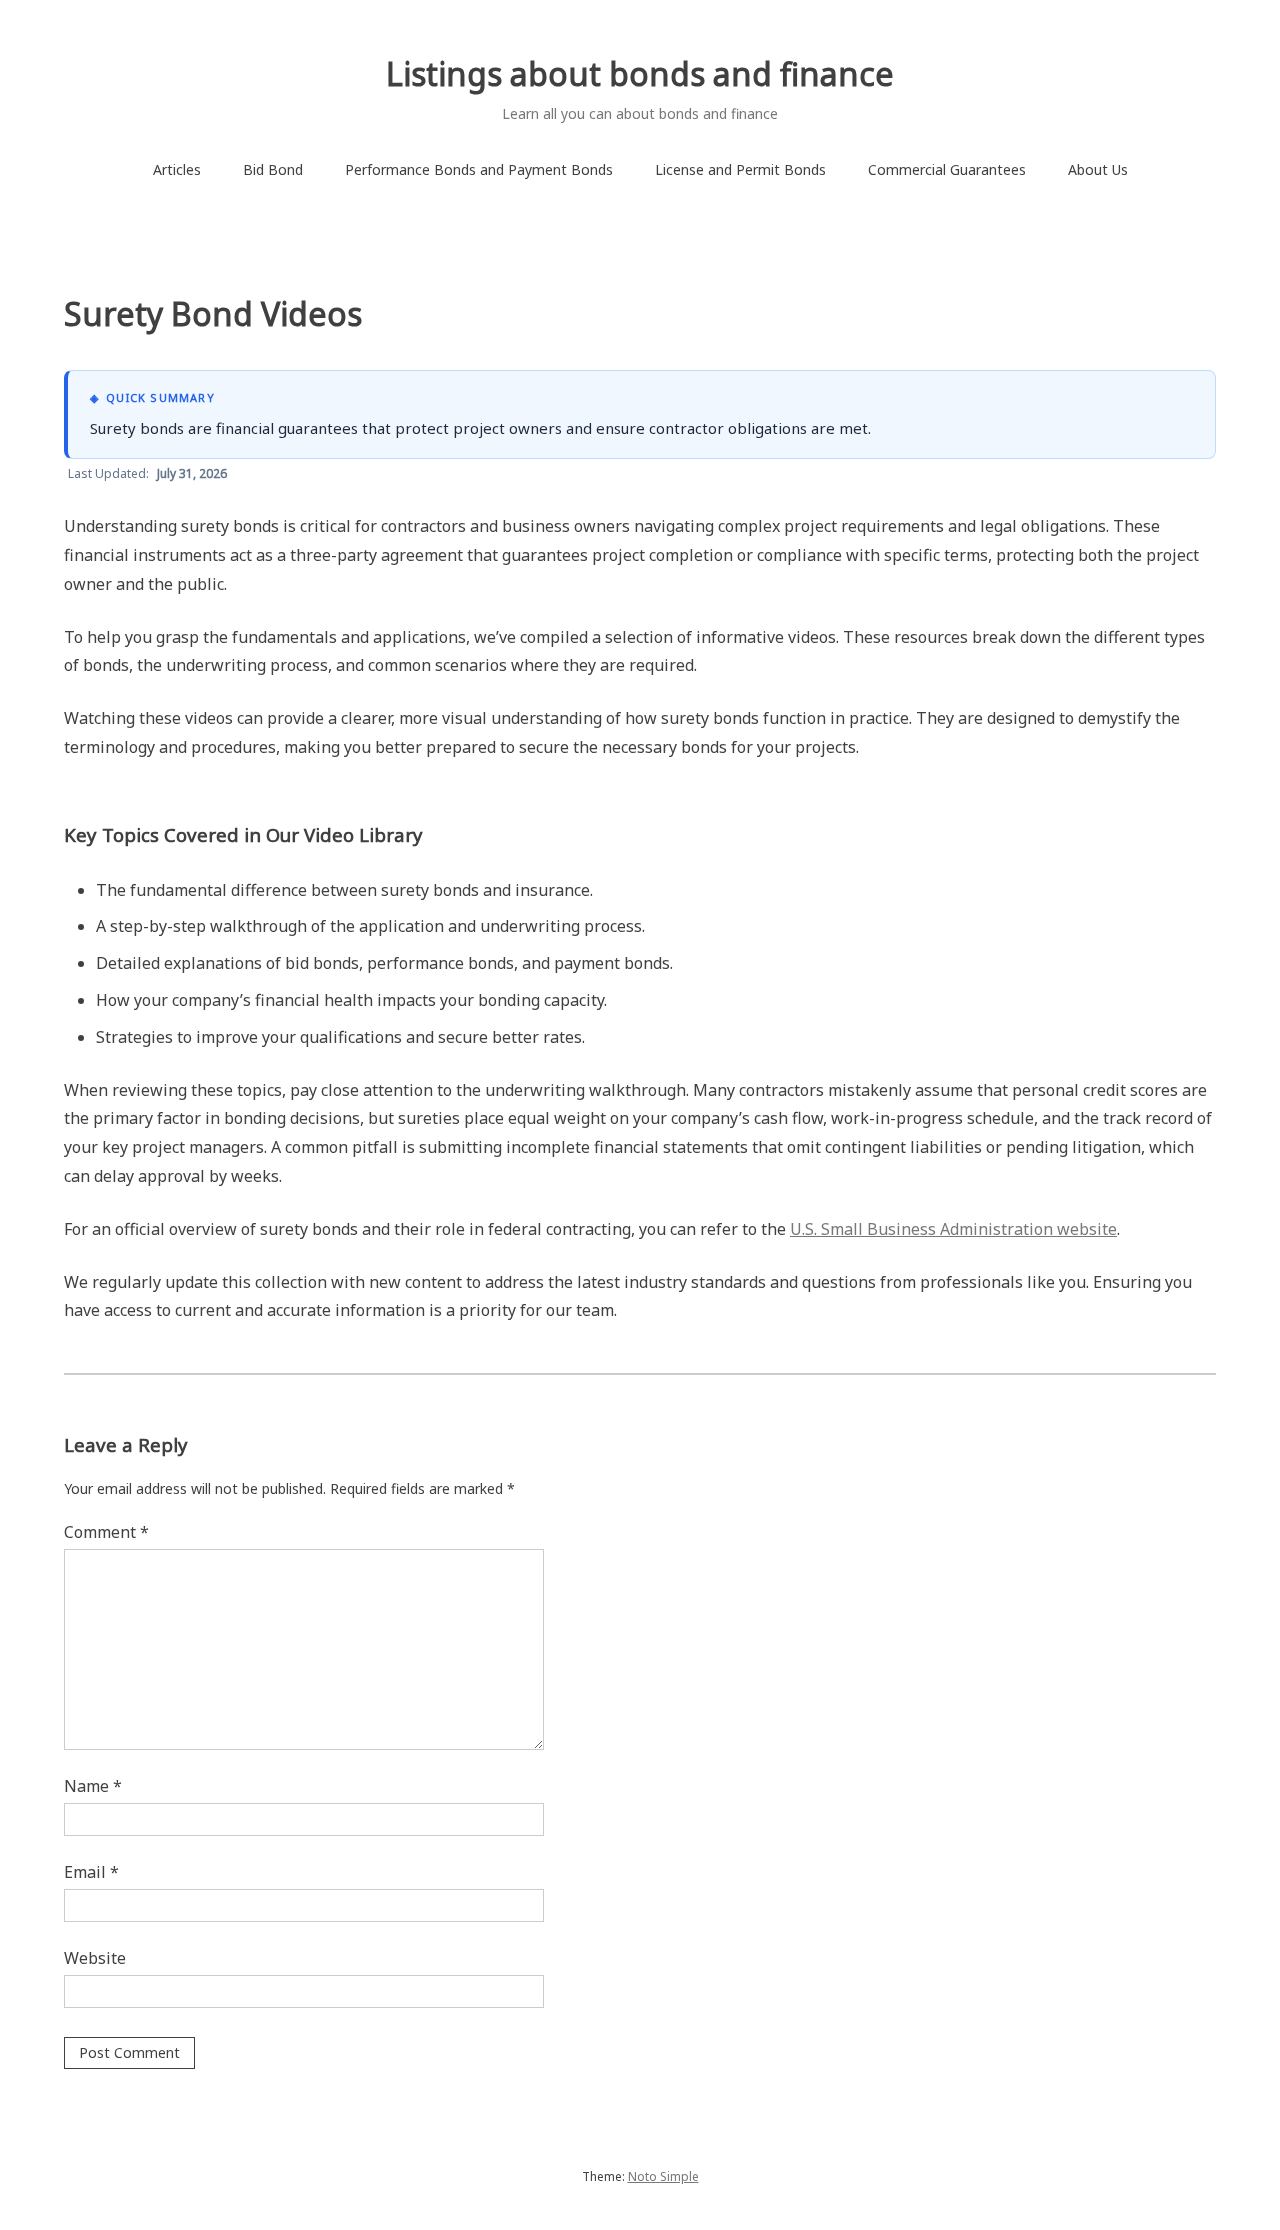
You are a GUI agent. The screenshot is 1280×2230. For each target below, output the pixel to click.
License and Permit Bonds (740, 169)
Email (91, 1872)
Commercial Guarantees (947, 169)
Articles (177, 169)
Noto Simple (663, 2176)
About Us (1098, 169)
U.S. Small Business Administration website (953, 1229)
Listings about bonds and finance (640, 73)
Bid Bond (273, 169)
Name (93, 1786)
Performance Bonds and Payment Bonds (479, 169)
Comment (106, 1532)
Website (95, 1958)
